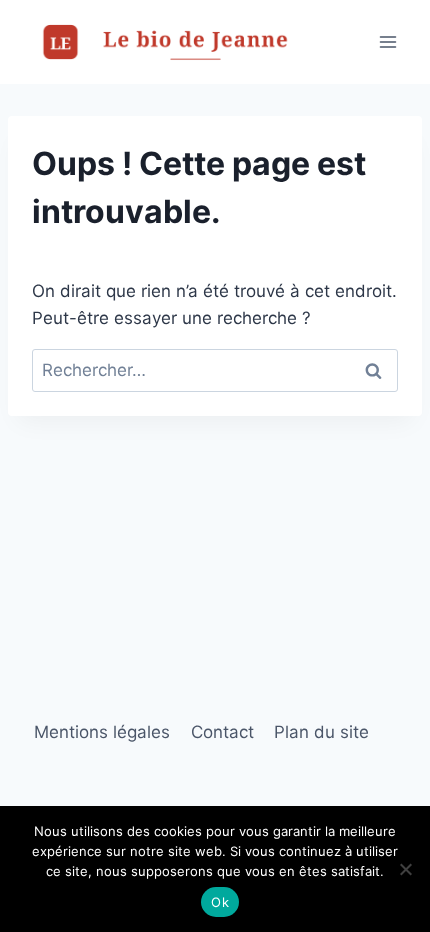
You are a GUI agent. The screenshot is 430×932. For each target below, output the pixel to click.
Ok (220, 902)
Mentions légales (102, 732)
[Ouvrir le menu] (387, 41)
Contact (222, 732)
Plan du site (321, 732)
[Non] (405, 869)
